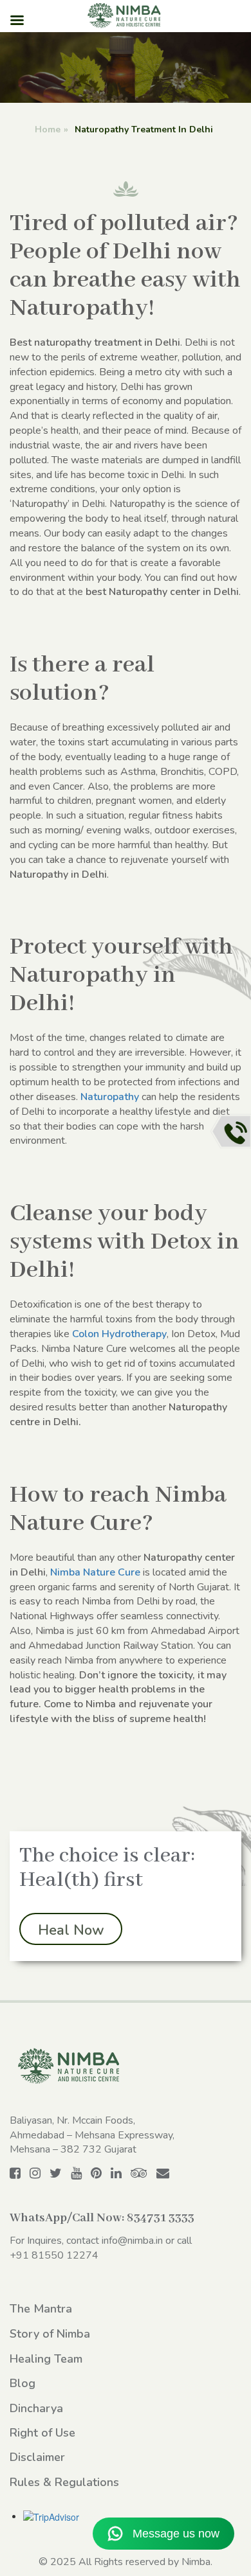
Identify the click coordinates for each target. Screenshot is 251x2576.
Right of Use (42, 2433)
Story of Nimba (50, 2334)
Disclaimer (37, 2457)
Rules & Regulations (64, 2482)
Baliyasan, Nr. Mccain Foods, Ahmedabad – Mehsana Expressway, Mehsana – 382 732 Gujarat (92, 2135)
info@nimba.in (132, 2241)
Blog (23, 2383)
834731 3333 (161, 2218)
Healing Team (46, 2359)
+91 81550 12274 (54, 2255)
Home (48, 129)
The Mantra (41, 2309)
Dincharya (36, 2408)
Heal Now (71, 1930)
